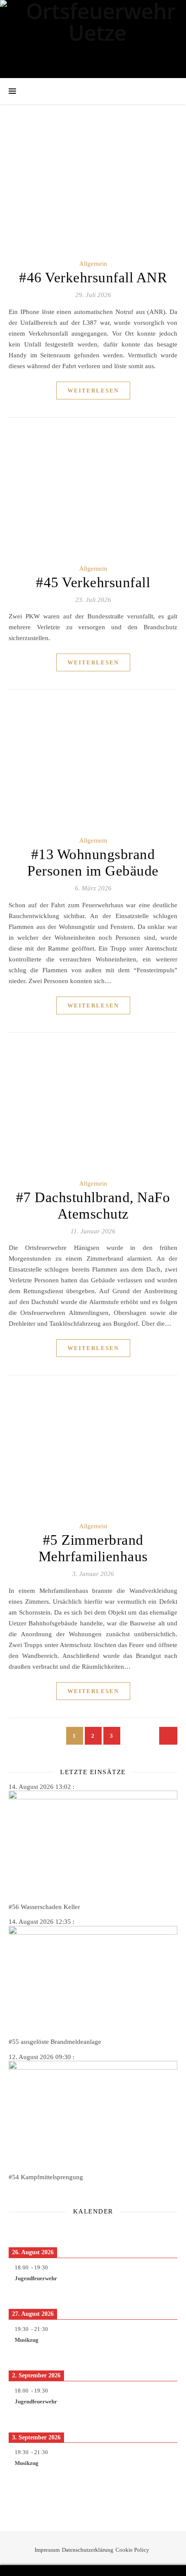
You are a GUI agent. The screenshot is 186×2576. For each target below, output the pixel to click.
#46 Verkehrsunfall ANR (93, 278)
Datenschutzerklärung (88, 2550)
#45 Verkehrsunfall (93, 582)
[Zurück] (26, 2231)
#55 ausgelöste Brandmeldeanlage (55, 2042)
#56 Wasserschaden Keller (44, 1907)
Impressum (47, 2550)
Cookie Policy (132, 2550)
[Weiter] (160, 2231)
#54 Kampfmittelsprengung (46, 2177)
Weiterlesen (93, 391)
